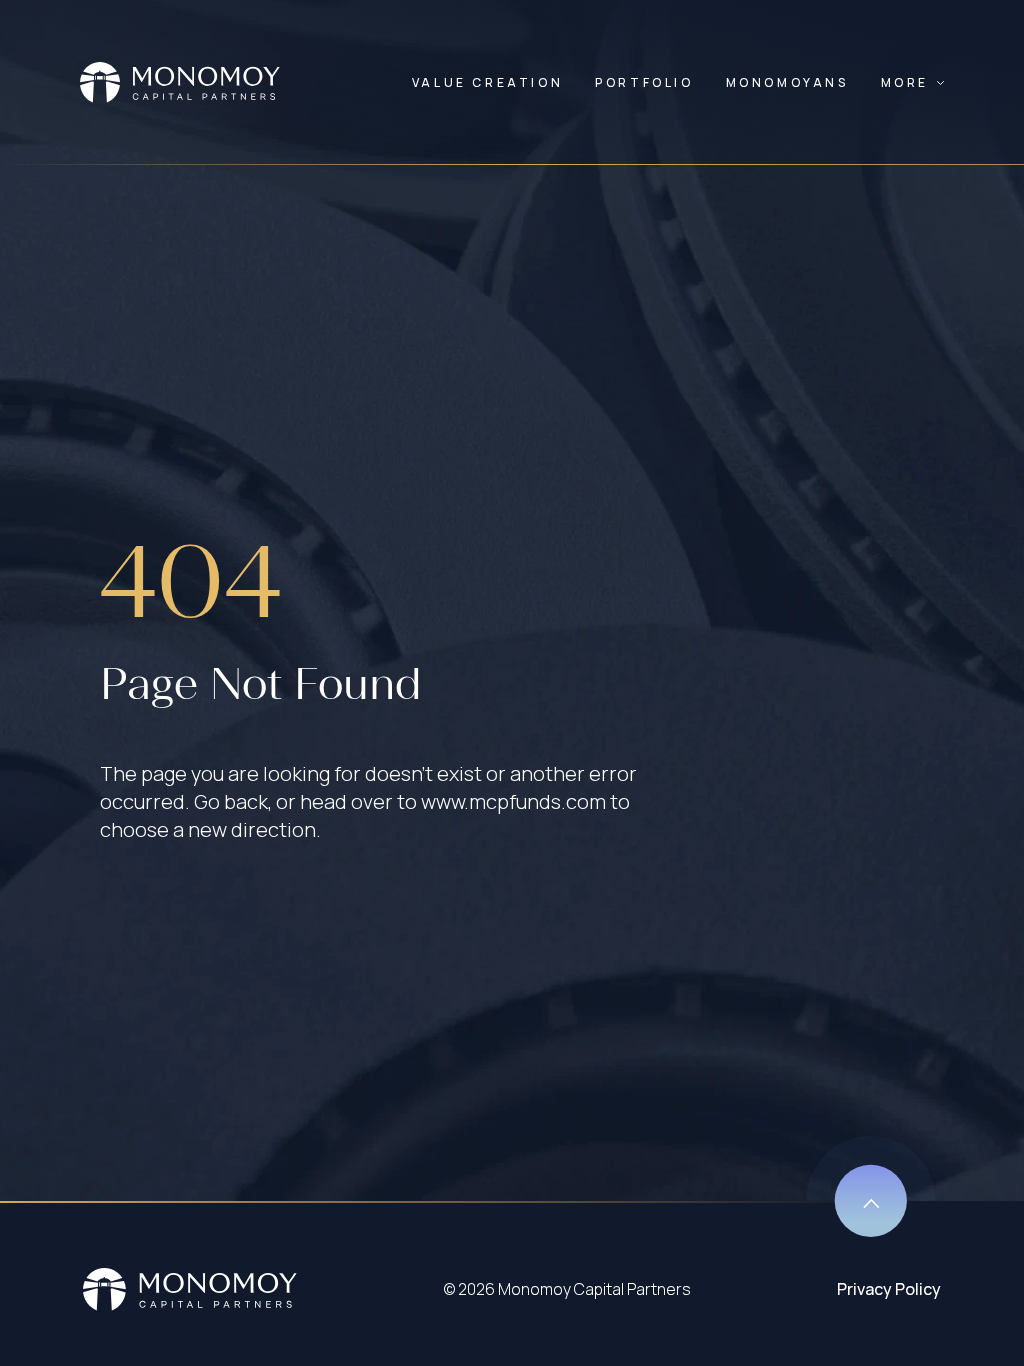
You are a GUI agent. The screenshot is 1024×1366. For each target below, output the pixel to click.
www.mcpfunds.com (513, 801)
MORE (905, 82)
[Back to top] (871, 1186)
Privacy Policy (889, 1289)
